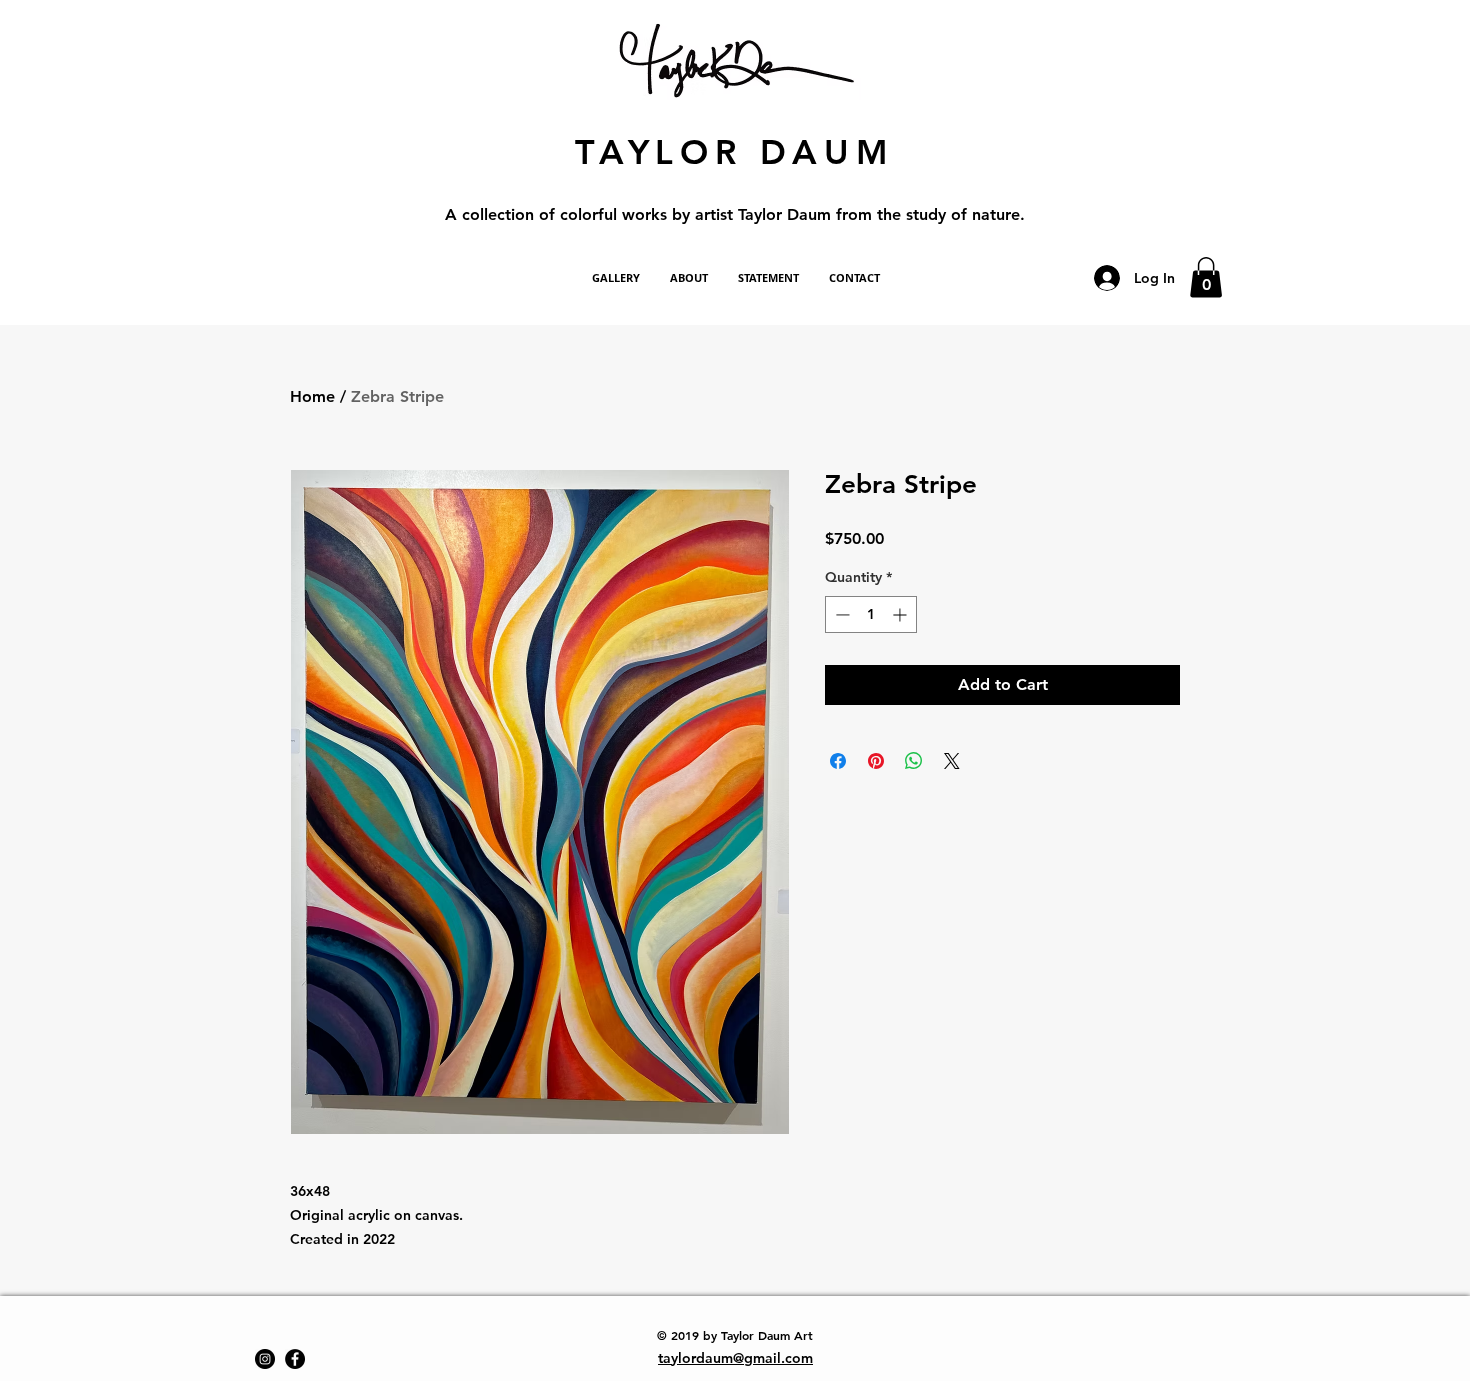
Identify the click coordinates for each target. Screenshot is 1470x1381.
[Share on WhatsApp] (914, 761)
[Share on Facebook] (838, 761)
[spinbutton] (871, 614)
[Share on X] (952, 761)
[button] (1206, 277)
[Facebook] (295, 1359)
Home (312, 396)
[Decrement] (840, 614)
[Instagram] (265, 1359)
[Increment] (901, 614)
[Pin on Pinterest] (876, 761)
